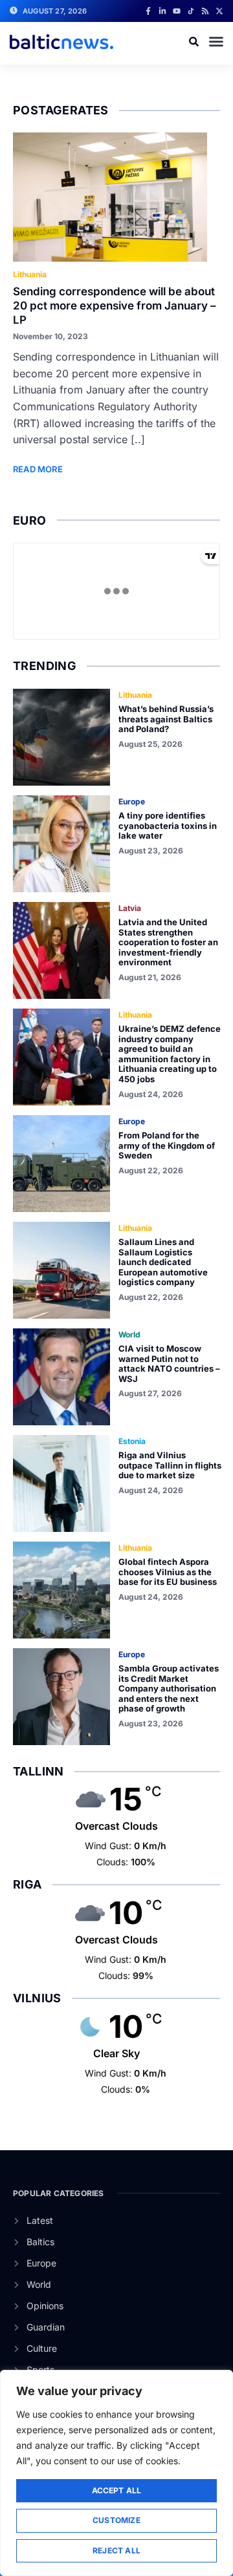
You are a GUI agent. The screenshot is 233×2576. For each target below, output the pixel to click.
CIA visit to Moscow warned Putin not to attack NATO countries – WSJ (169, 1364)
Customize (116, 2520)
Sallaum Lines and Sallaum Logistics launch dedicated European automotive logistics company (163, 1262)
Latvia (130, 908)
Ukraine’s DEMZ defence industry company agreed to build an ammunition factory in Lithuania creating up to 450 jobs (170, 1054)
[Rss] (205, 11)
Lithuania (30, 274)
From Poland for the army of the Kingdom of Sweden (167, 1145)
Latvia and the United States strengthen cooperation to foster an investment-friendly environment (168, 942)
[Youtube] (177, 11)
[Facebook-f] (148, 11)
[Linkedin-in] (162, 11)
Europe (132, 801)
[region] (116, 2473)
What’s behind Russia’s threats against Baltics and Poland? (166, 719)
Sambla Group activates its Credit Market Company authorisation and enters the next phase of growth (169, 1688)
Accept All (117, 2490)
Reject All (116, 2550)
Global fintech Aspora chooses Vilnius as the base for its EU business (168, 1572)
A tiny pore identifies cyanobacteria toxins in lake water (168, 825)
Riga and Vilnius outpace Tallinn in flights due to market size (170, 1465)
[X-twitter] (219, 11)
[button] (216, 41)
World (129, 1335)
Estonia (132, 1441)
